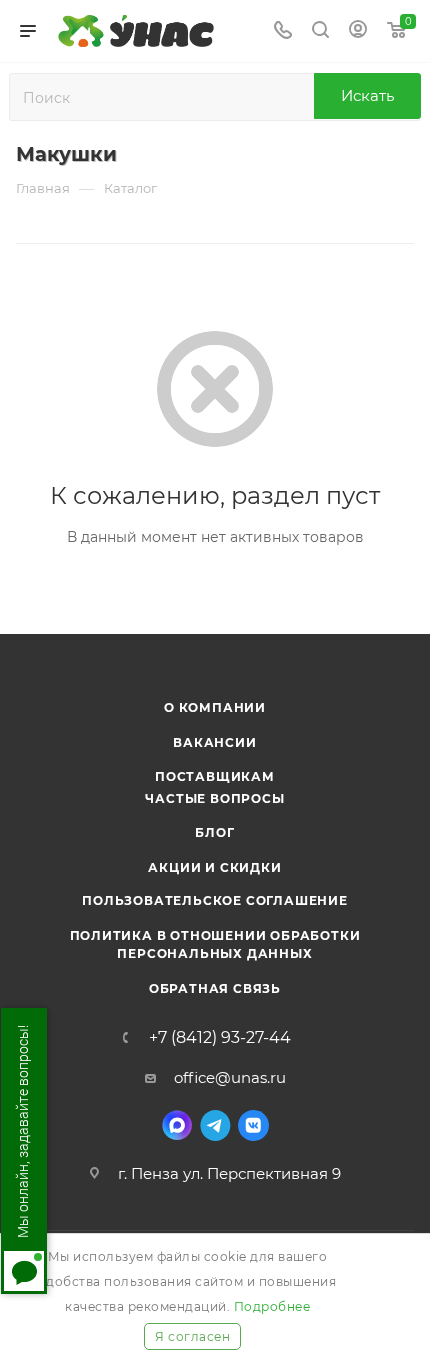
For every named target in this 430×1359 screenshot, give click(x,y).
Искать (367, 95)
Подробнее (272, 1306)
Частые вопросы (214, 798)
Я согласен (192, 1336)
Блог (214, 832)
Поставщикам (215, 776)
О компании (215, 707)
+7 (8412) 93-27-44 (220, 1038)
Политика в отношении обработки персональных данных (215, 944)
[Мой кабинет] (358, 31)
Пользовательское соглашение (215, 900)
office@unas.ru (230, 1077)
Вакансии (214, 742)
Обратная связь (215, 988)
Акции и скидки (214, 867)
